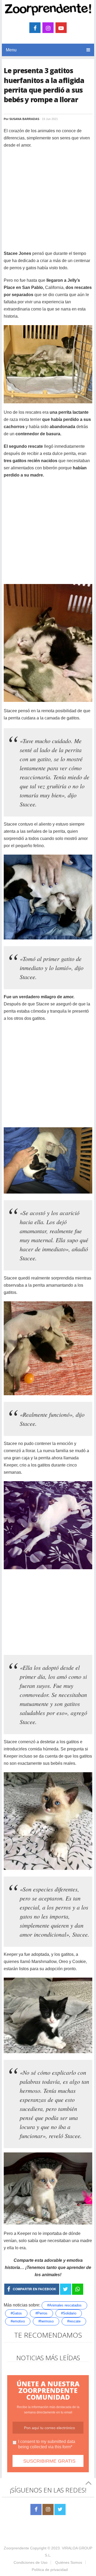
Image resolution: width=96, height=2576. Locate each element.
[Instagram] (48, 2509)
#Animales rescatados (64, 2305)
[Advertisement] (48, 202)
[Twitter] (60, 2509)
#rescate (74, 2321)
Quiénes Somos (69, 2562)
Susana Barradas (24, 119)
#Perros (41, 2313)
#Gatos (16, 2313)
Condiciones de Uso (31, 2562)
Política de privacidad (50, 2570)
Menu (11, 50)
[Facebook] (36, 2509)
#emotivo (18, 2321)
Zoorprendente (16, 2548)
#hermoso (46, 2321)
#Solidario (69, 2313)
